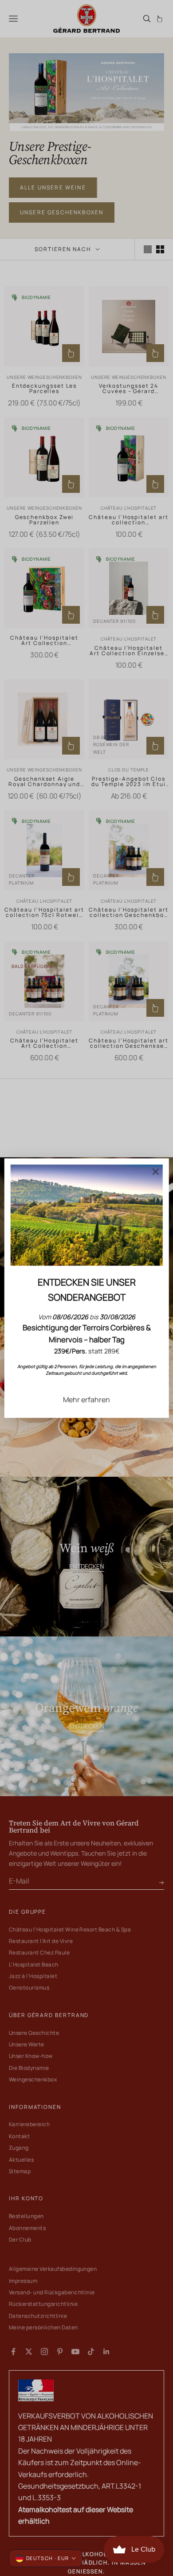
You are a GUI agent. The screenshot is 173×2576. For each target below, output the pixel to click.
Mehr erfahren (86, 1400)
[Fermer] (155, 1172)
